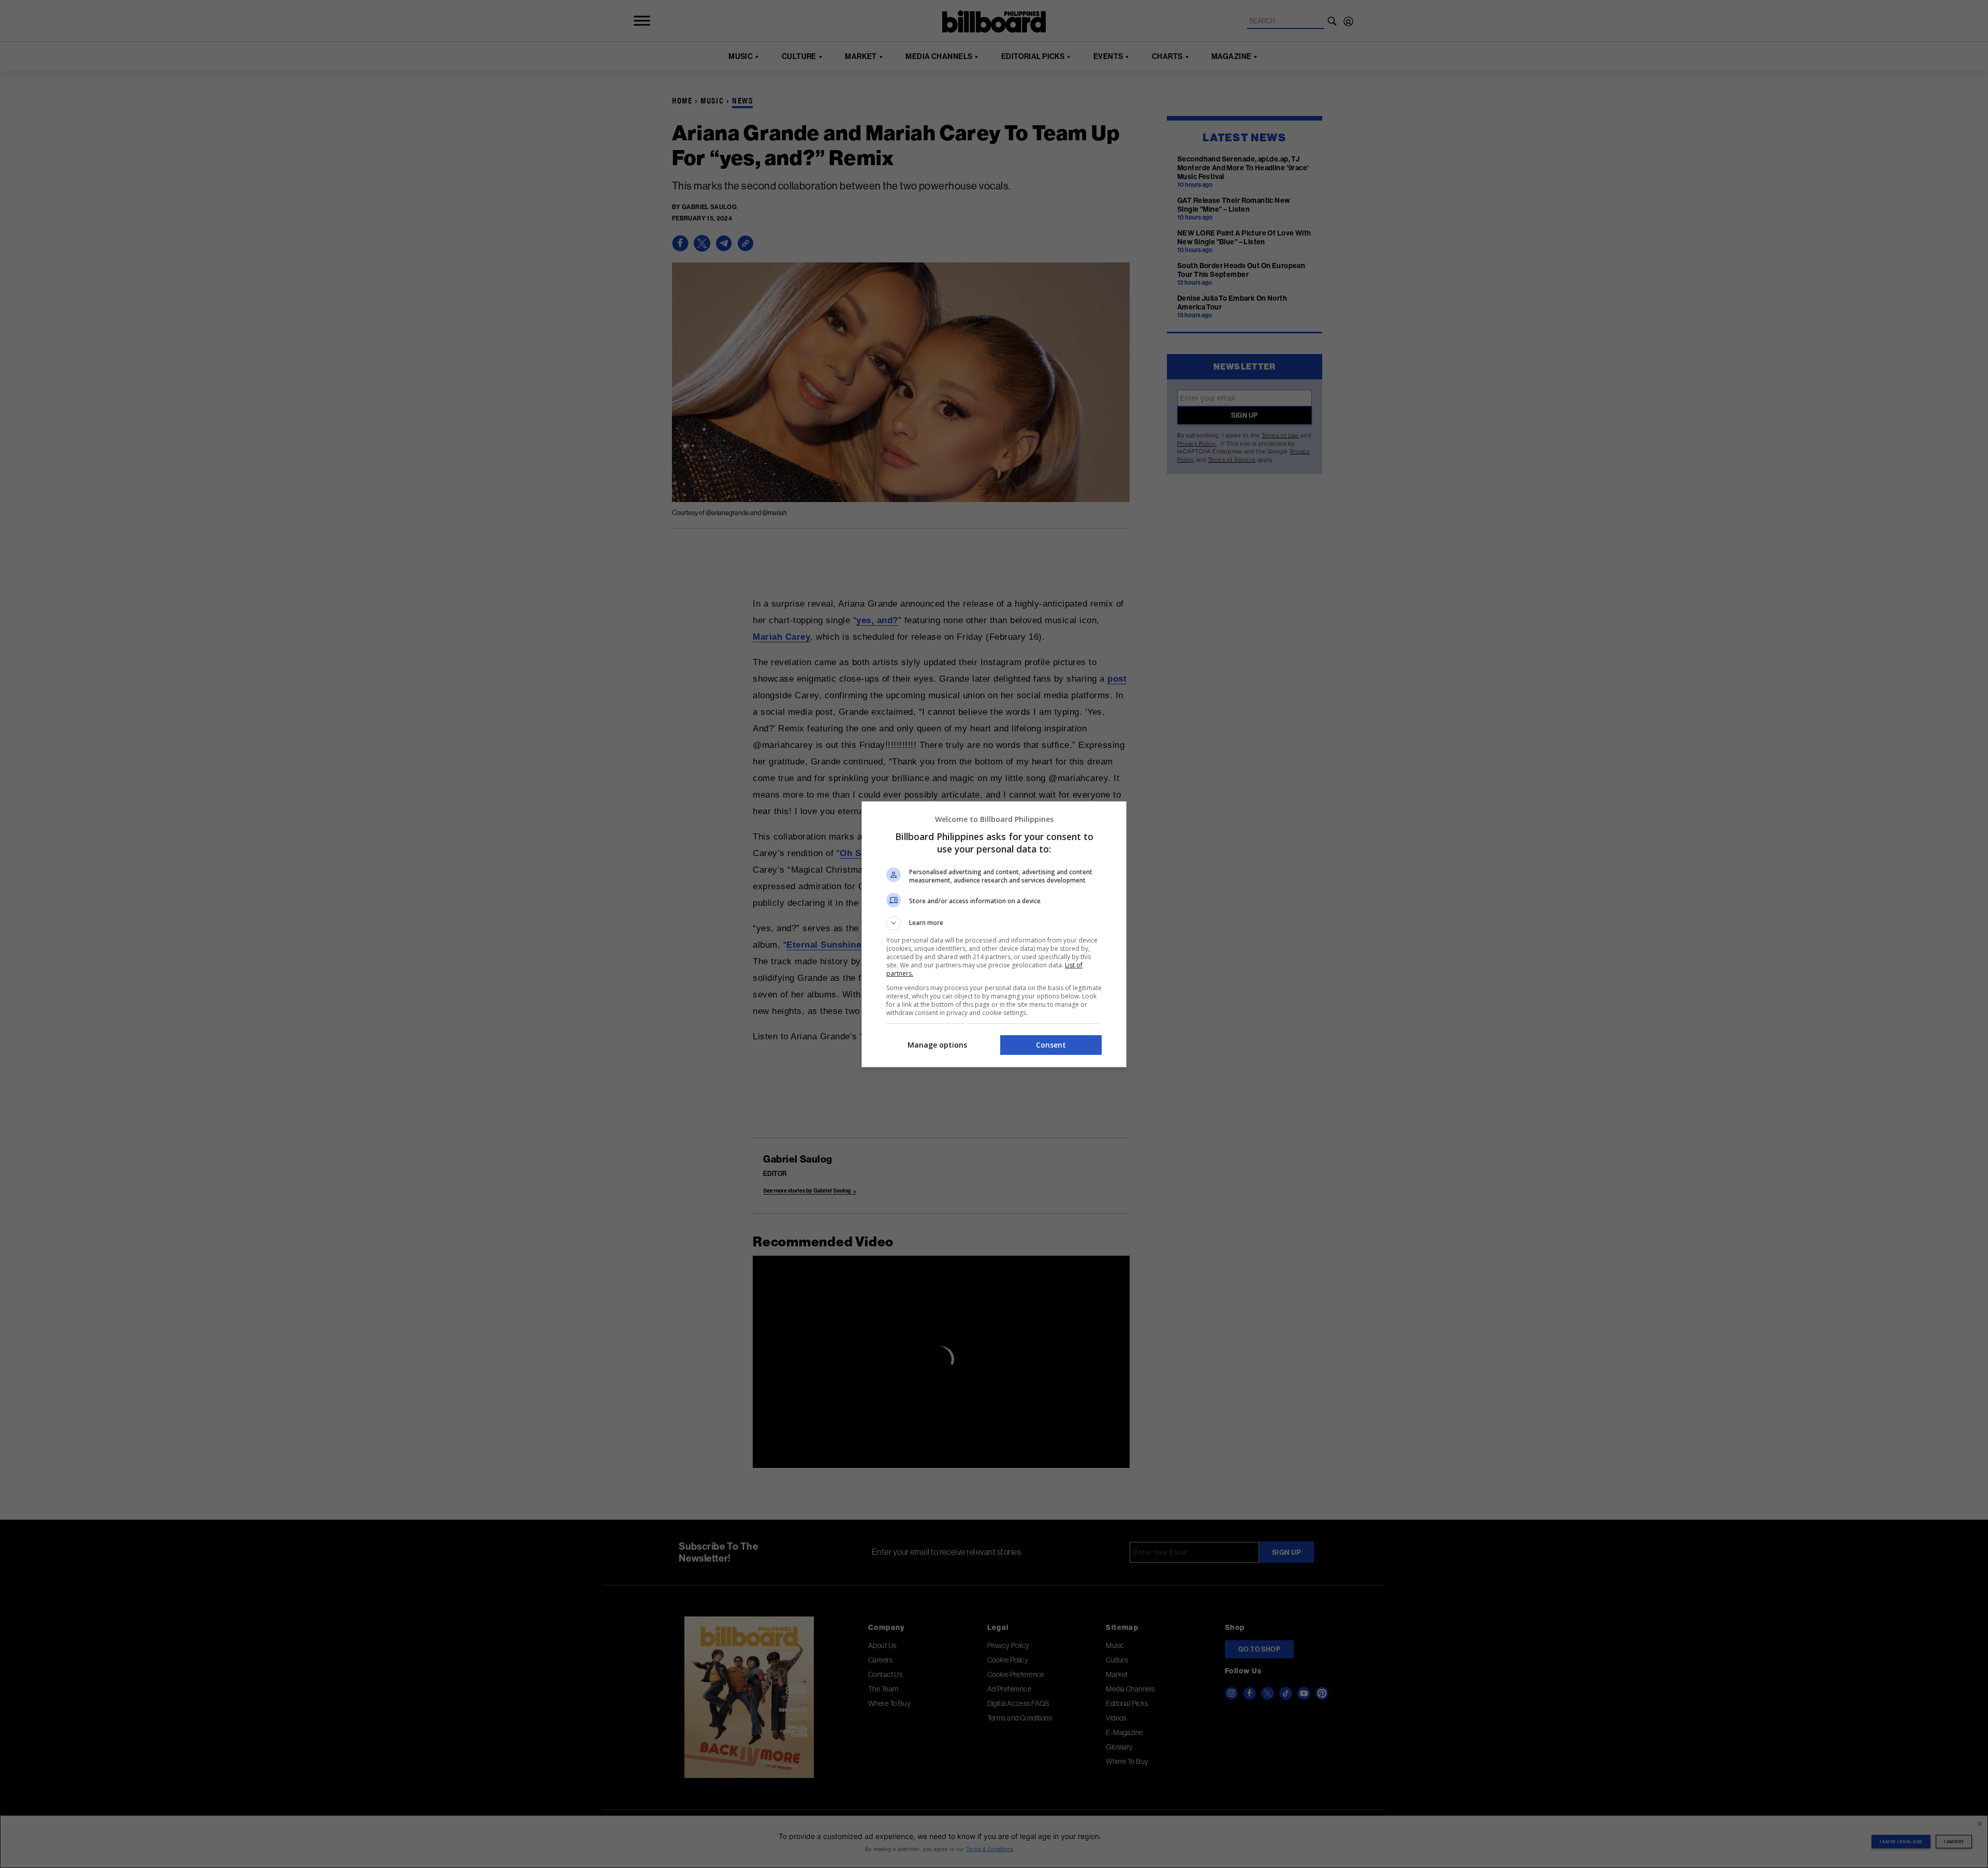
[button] (994, 923)
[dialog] (994, 934)
